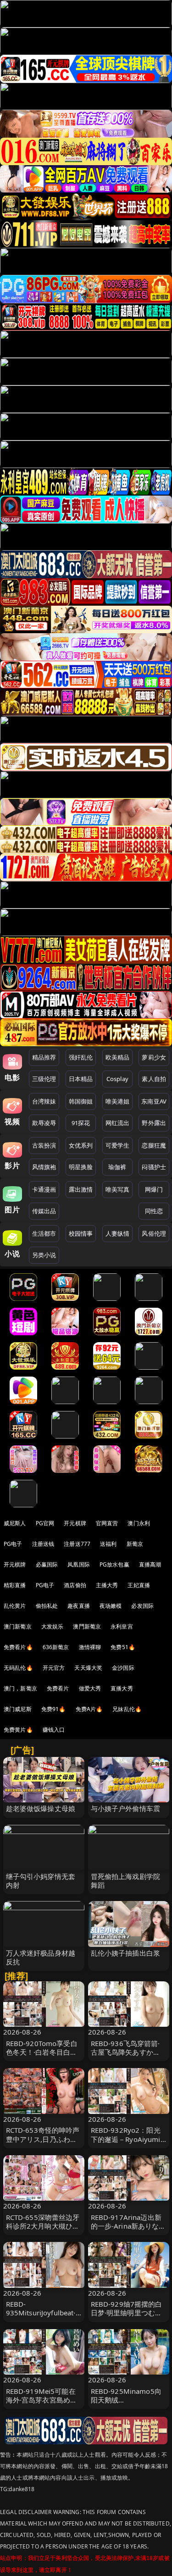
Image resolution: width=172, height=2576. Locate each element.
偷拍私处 (47, 1606)
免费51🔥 (123, 1647)
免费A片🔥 (89, 1709)
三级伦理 (44, 1079)
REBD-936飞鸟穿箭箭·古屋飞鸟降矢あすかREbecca (125, 2052)
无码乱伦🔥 (18, 1668)
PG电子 (13, 1544)
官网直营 (107, 1523)
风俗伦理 (154, 1233)
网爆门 (154, 1189)
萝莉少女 (154, 1057)
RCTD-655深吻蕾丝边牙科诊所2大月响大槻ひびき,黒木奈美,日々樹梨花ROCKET (43, 2230)
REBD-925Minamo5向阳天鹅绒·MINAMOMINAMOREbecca (128, 2404)
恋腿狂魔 (154, 1145)
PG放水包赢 (114, 1564)
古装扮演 (44, 1145)
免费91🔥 (54, 1709)
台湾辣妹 (44, 1101)
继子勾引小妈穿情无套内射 (41, 1881)
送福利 (108, 1544)
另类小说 (44, 1255)
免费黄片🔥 (18, 1730)
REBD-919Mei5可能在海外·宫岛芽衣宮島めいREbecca (42, 2400)
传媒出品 (44, 1211)
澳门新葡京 (18, 1626)
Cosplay (117, 1079)
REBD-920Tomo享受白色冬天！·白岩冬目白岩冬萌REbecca (42, 2052)
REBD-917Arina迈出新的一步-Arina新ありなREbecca (126, 2226)
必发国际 (142, 1606)
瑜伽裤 (117, 1167)
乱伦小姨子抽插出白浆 (126, 1953)
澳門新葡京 (87, 1626)
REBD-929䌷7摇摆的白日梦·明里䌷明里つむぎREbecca (127, 2313)
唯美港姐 (118, 1101)
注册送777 (77, 1544)
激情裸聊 (90, 1647)
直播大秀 (122, 1688)
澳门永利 (139, 1523)
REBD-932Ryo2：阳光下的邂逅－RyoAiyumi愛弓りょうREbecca (126, 2139)
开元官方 (54, 1668)
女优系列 (81, 1145)
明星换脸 (81, 1167)
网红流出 (118, 1123)
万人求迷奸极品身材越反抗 (41, 1957)
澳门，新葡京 (20, 1688)
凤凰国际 (79, 1564)
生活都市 (44, 1233)
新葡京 (135, 1544)
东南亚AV (154, 1101)
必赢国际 (47, 1564)
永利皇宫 (122, 1626)
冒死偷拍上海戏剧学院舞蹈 (126, 1881)
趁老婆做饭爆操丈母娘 (41, 1808)
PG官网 (45, 1523)
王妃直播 (139, 1585)
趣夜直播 (79, 1606)
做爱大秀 (90, 1688)
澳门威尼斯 (18, 1709)
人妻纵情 (118, 1233)
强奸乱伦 (81, 1057)
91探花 (81, 1123)
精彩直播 (15, 1585)
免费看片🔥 (18, 1647)
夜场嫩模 (111, 1606)
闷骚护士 (154, 1167)
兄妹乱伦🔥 (127, 1709)
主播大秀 (107, 1585)
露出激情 (81, 1189)
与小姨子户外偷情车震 (126, 1808)
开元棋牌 (75, 1523)
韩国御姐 (81, 1101)
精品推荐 (44, 1057)
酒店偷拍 (75, 1585)
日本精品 (81, 1079)
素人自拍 (154, 1079)
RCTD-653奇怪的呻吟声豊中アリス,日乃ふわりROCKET (43, 2139)
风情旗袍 (44, 1167)
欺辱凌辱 (44, 1123)
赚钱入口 (54, 1730)
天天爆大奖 (88, 1668)
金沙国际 (123, 1668)
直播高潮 (150, 1564)
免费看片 (58, 1688)
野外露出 (154, 1123)
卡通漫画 (44, 1189)
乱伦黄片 (15, 1606)
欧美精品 (118, 1057)
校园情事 (81, 1233)
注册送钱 (43, 1544)
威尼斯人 (15, 1523)
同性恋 (154, 1211)
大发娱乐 (53, 1626)
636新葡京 (56, 1647)
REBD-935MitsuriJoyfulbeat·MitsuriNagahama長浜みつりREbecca (42, 2317)
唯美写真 (118, 1189)
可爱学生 (118, 1145)
